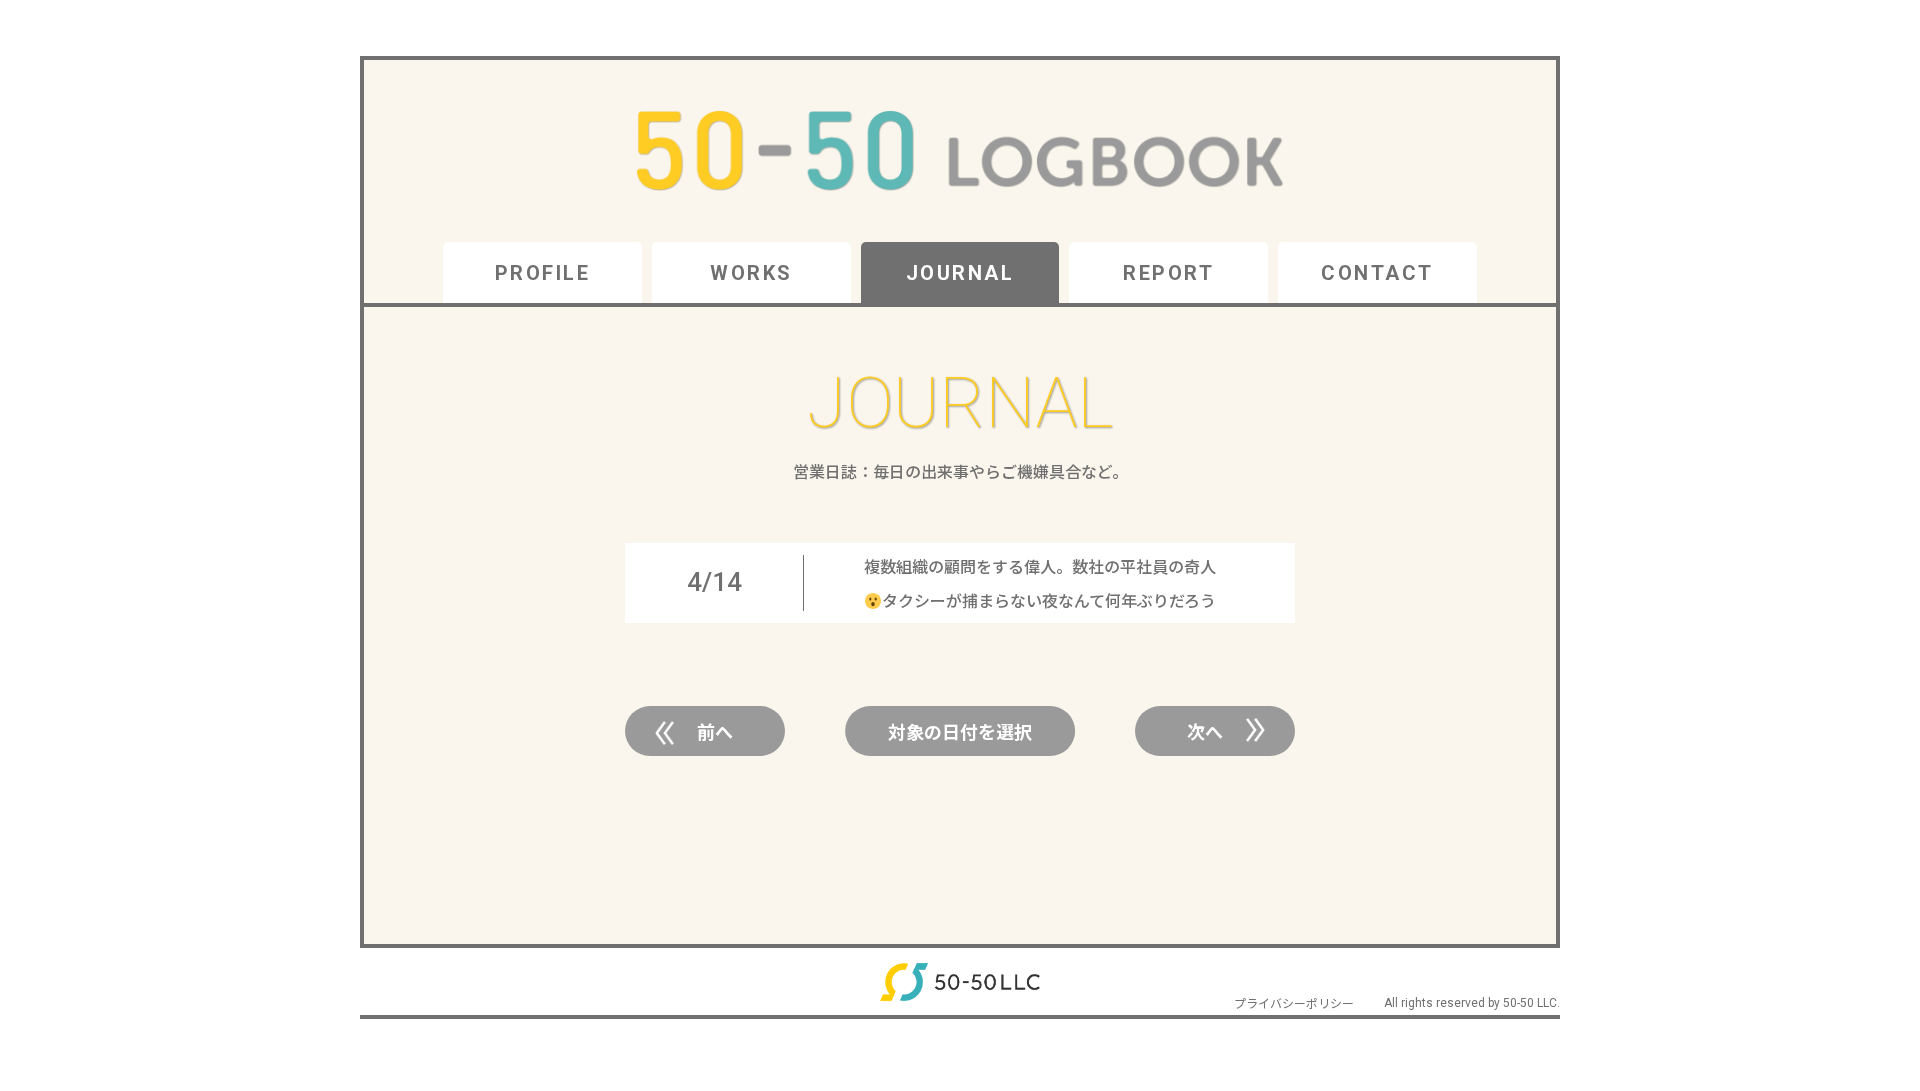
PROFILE (543, 273)
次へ (1205, 731)
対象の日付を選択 (960, 731)
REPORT (1168, 273)
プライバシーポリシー (1294, 1002)
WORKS (751, 273)
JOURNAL (960, 273)
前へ (715, 731)
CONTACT (1377, 273)
